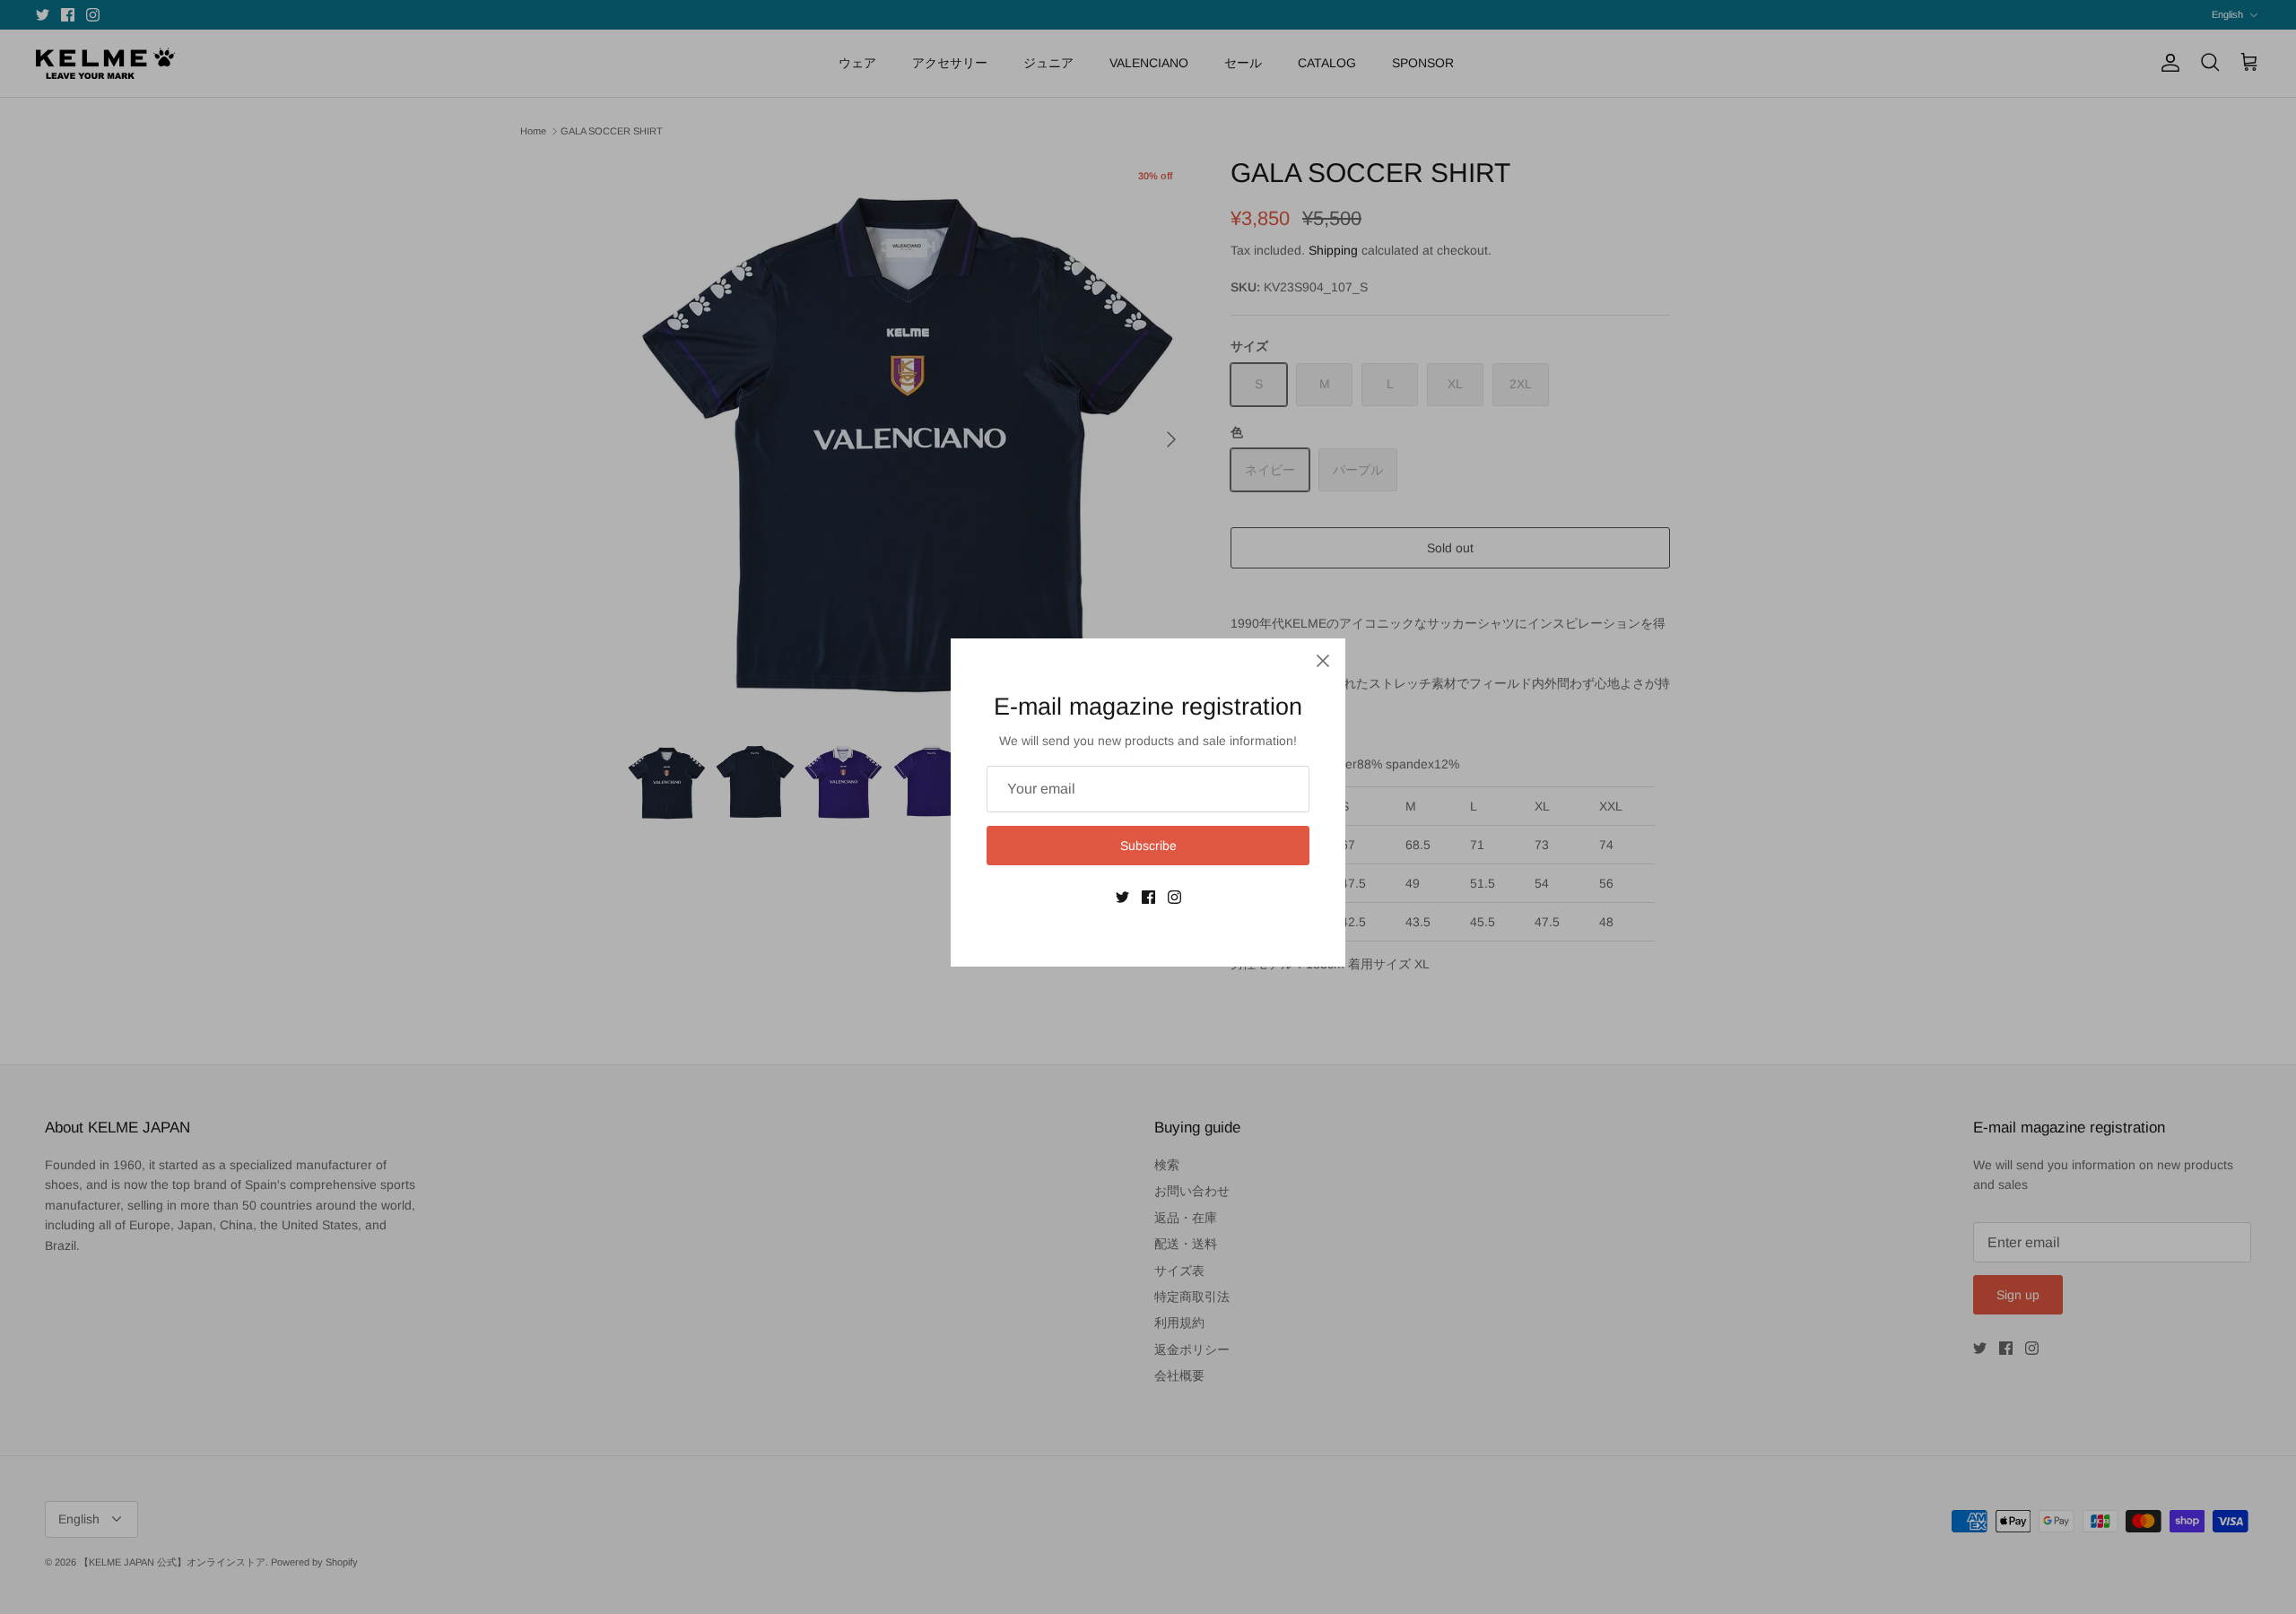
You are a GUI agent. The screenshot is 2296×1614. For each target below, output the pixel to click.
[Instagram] (1174, 897)
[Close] (1323, 661)
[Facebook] (1148, 897)
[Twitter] (1122, 897)
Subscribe (1148, 846)
